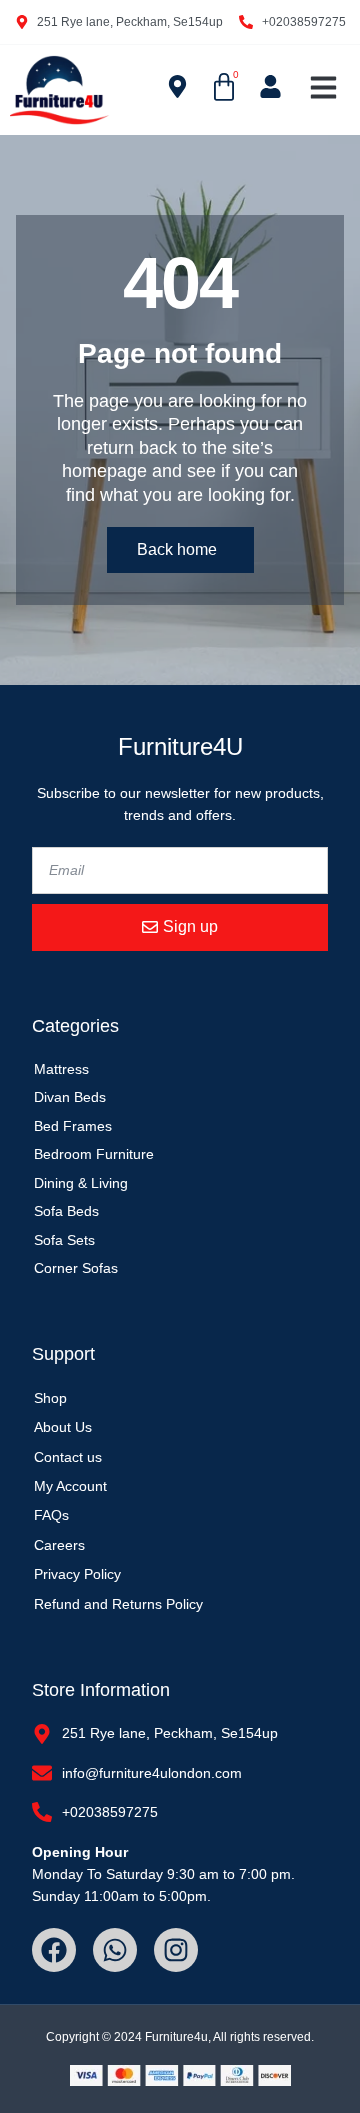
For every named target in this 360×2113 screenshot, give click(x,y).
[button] (324, 88)
